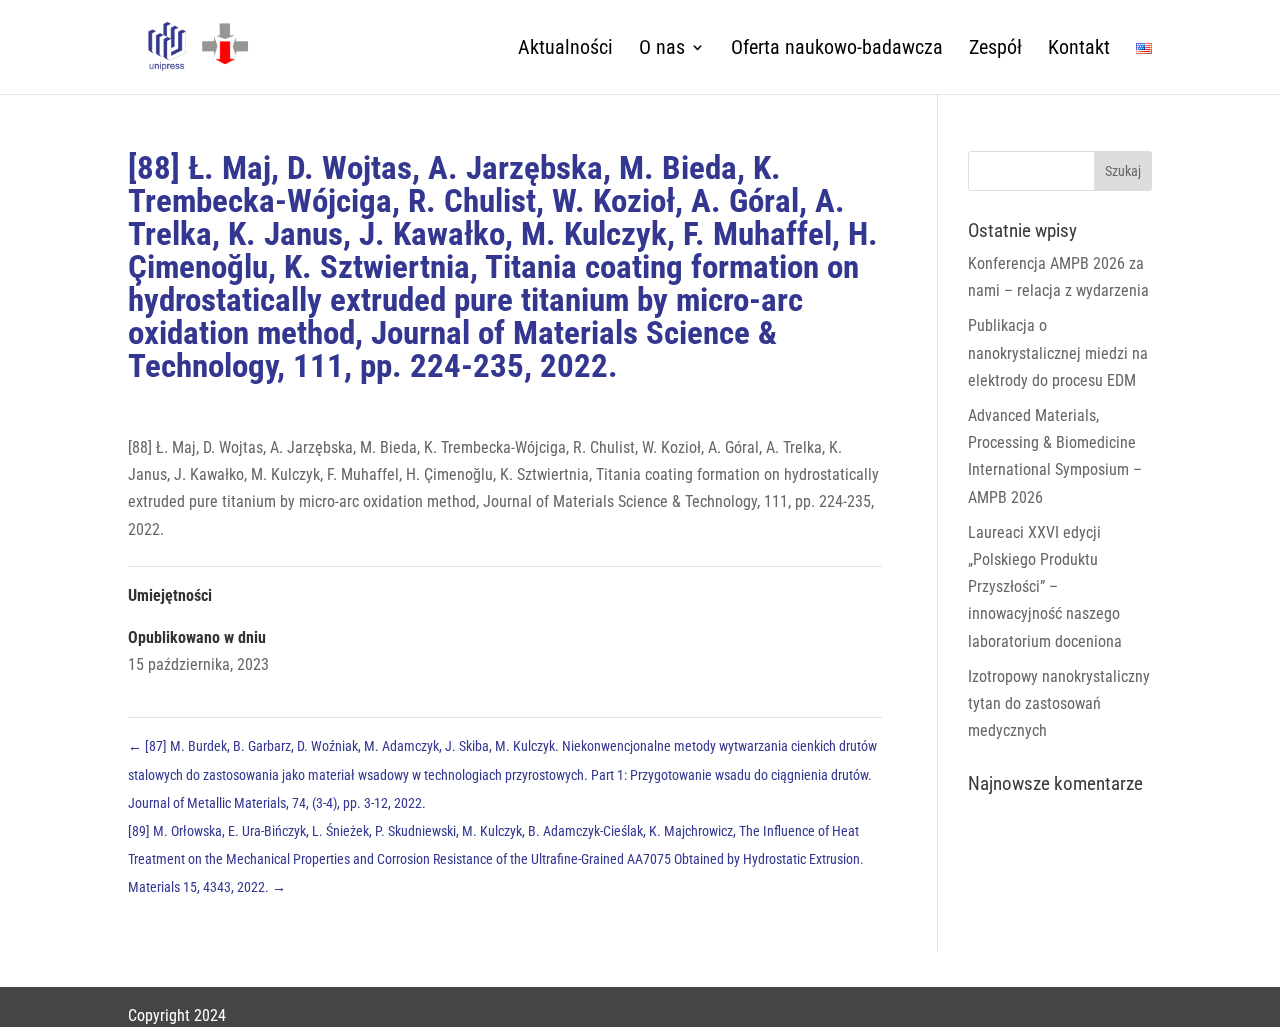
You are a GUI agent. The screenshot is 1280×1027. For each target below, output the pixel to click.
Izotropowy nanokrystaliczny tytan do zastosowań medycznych (1059, 703)
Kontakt (1079, 49)
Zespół (995, 49)
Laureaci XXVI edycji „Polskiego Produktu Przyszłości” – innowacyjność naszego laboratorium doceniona (1045, 587)
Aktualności (565, 49)
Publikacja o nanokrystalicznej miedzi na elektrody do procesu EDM (1058, 352)
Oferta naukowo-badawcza (837, 49)
